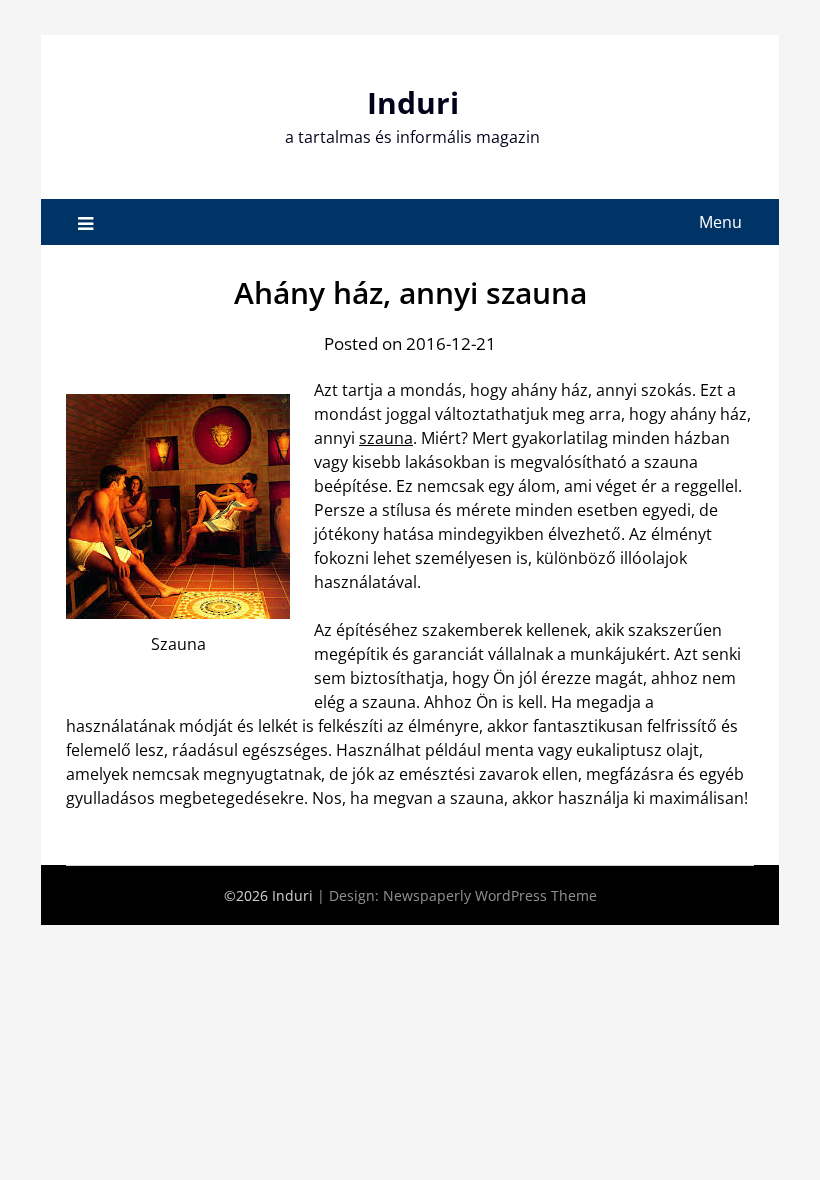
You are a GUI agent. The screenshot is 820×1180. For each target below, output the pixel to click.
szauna (386, 438)
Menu (720, 222)
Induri (413, 102)
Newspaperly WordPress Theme (490, 895)
